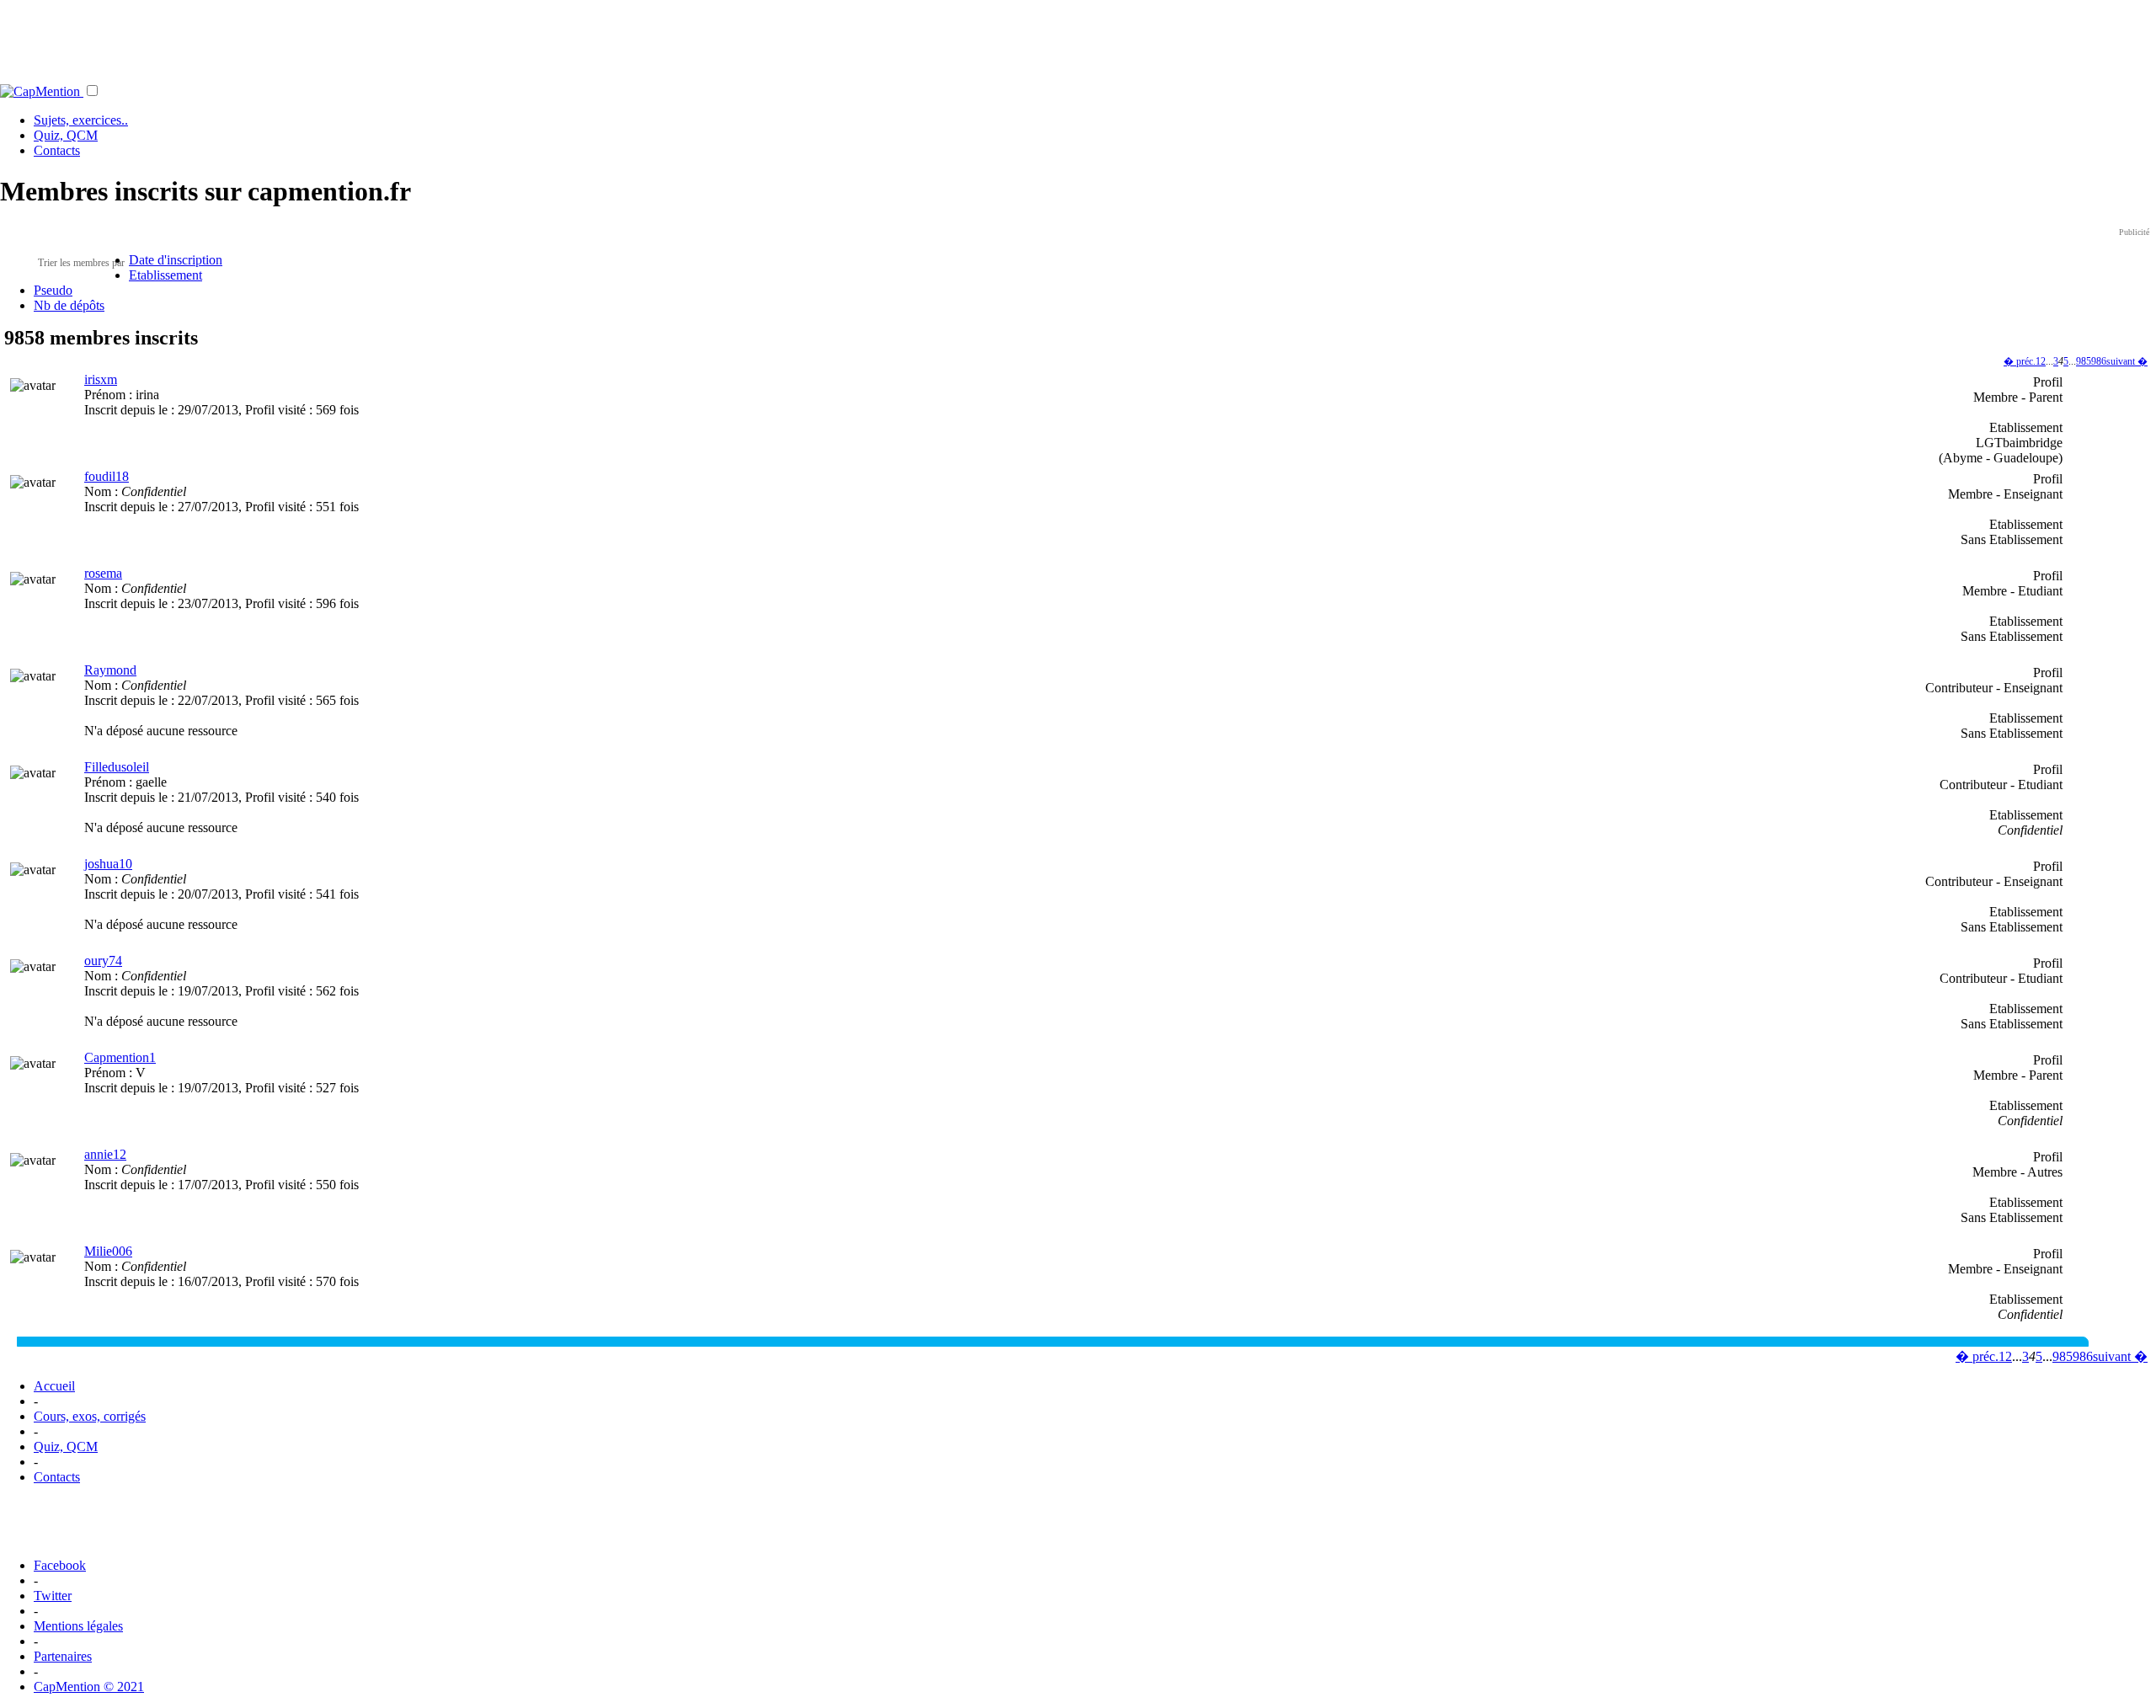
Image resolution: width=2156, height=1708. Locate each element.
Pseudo (53, 290)
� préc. (2020, 361)
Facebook (60, 1565)
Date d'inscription (176, 260)
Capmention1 (120, 1057)
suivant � (2127, 361)
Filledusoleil (117, 767)
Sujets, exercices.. (81, 120)
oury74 (103, 961)
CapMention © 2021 (89, 1687)
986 (2099, 361)
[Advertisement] (1078, 38)
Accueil (54, 1386)
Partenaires (63, 1656)
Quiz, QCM (66, 135)
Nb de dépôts (69, 305)
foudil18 (107, 476)
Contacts (57, 150)
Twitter (53, 1596)
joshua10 (108, 864)
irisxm (101, 379)
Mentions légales (78, 1626)
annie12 (105, 1154)
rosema (103, 573)
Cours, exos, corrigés (90, 1416)
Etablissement (165, 275)
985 (2084, 361)
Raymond (110, 670)
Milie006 (108, 1251)
